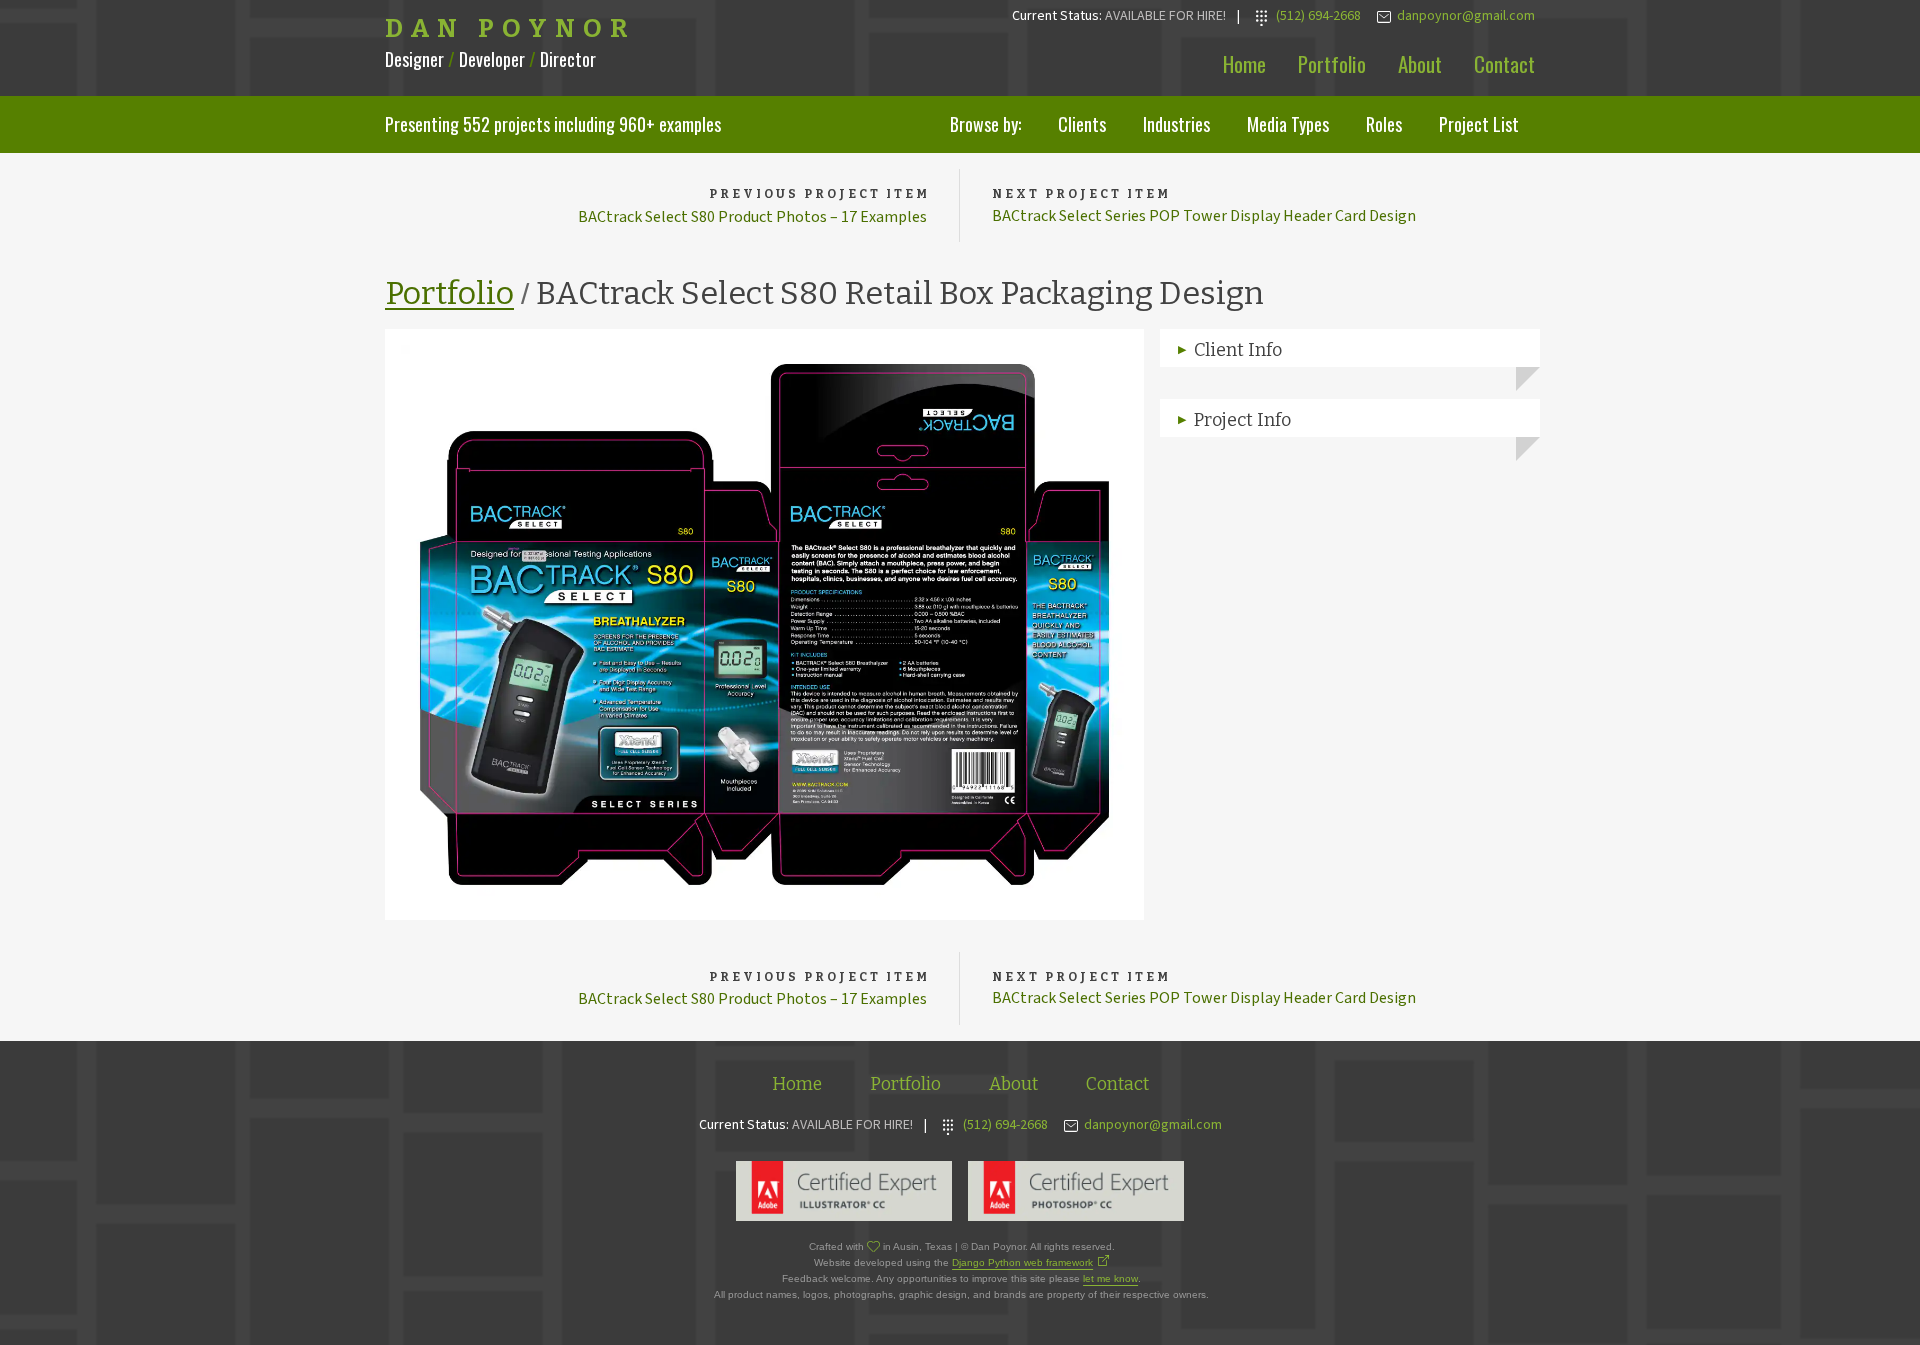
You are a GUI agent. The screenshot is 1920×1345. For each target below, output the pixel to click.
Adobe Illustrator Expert (844, 1191)
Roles (1384, 124)
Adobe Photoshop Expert (1076, 1191)
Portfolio (1332, 63)
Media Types (1288, 124)
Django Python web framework (1022, 1262)
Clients (1082, 124)
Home (1244, 63)
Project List (1479, 124)
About (1420, 63)
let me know (1110, 1278)
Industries (1176, 124)
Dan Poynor (510, 29)
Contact (1504, 63)
